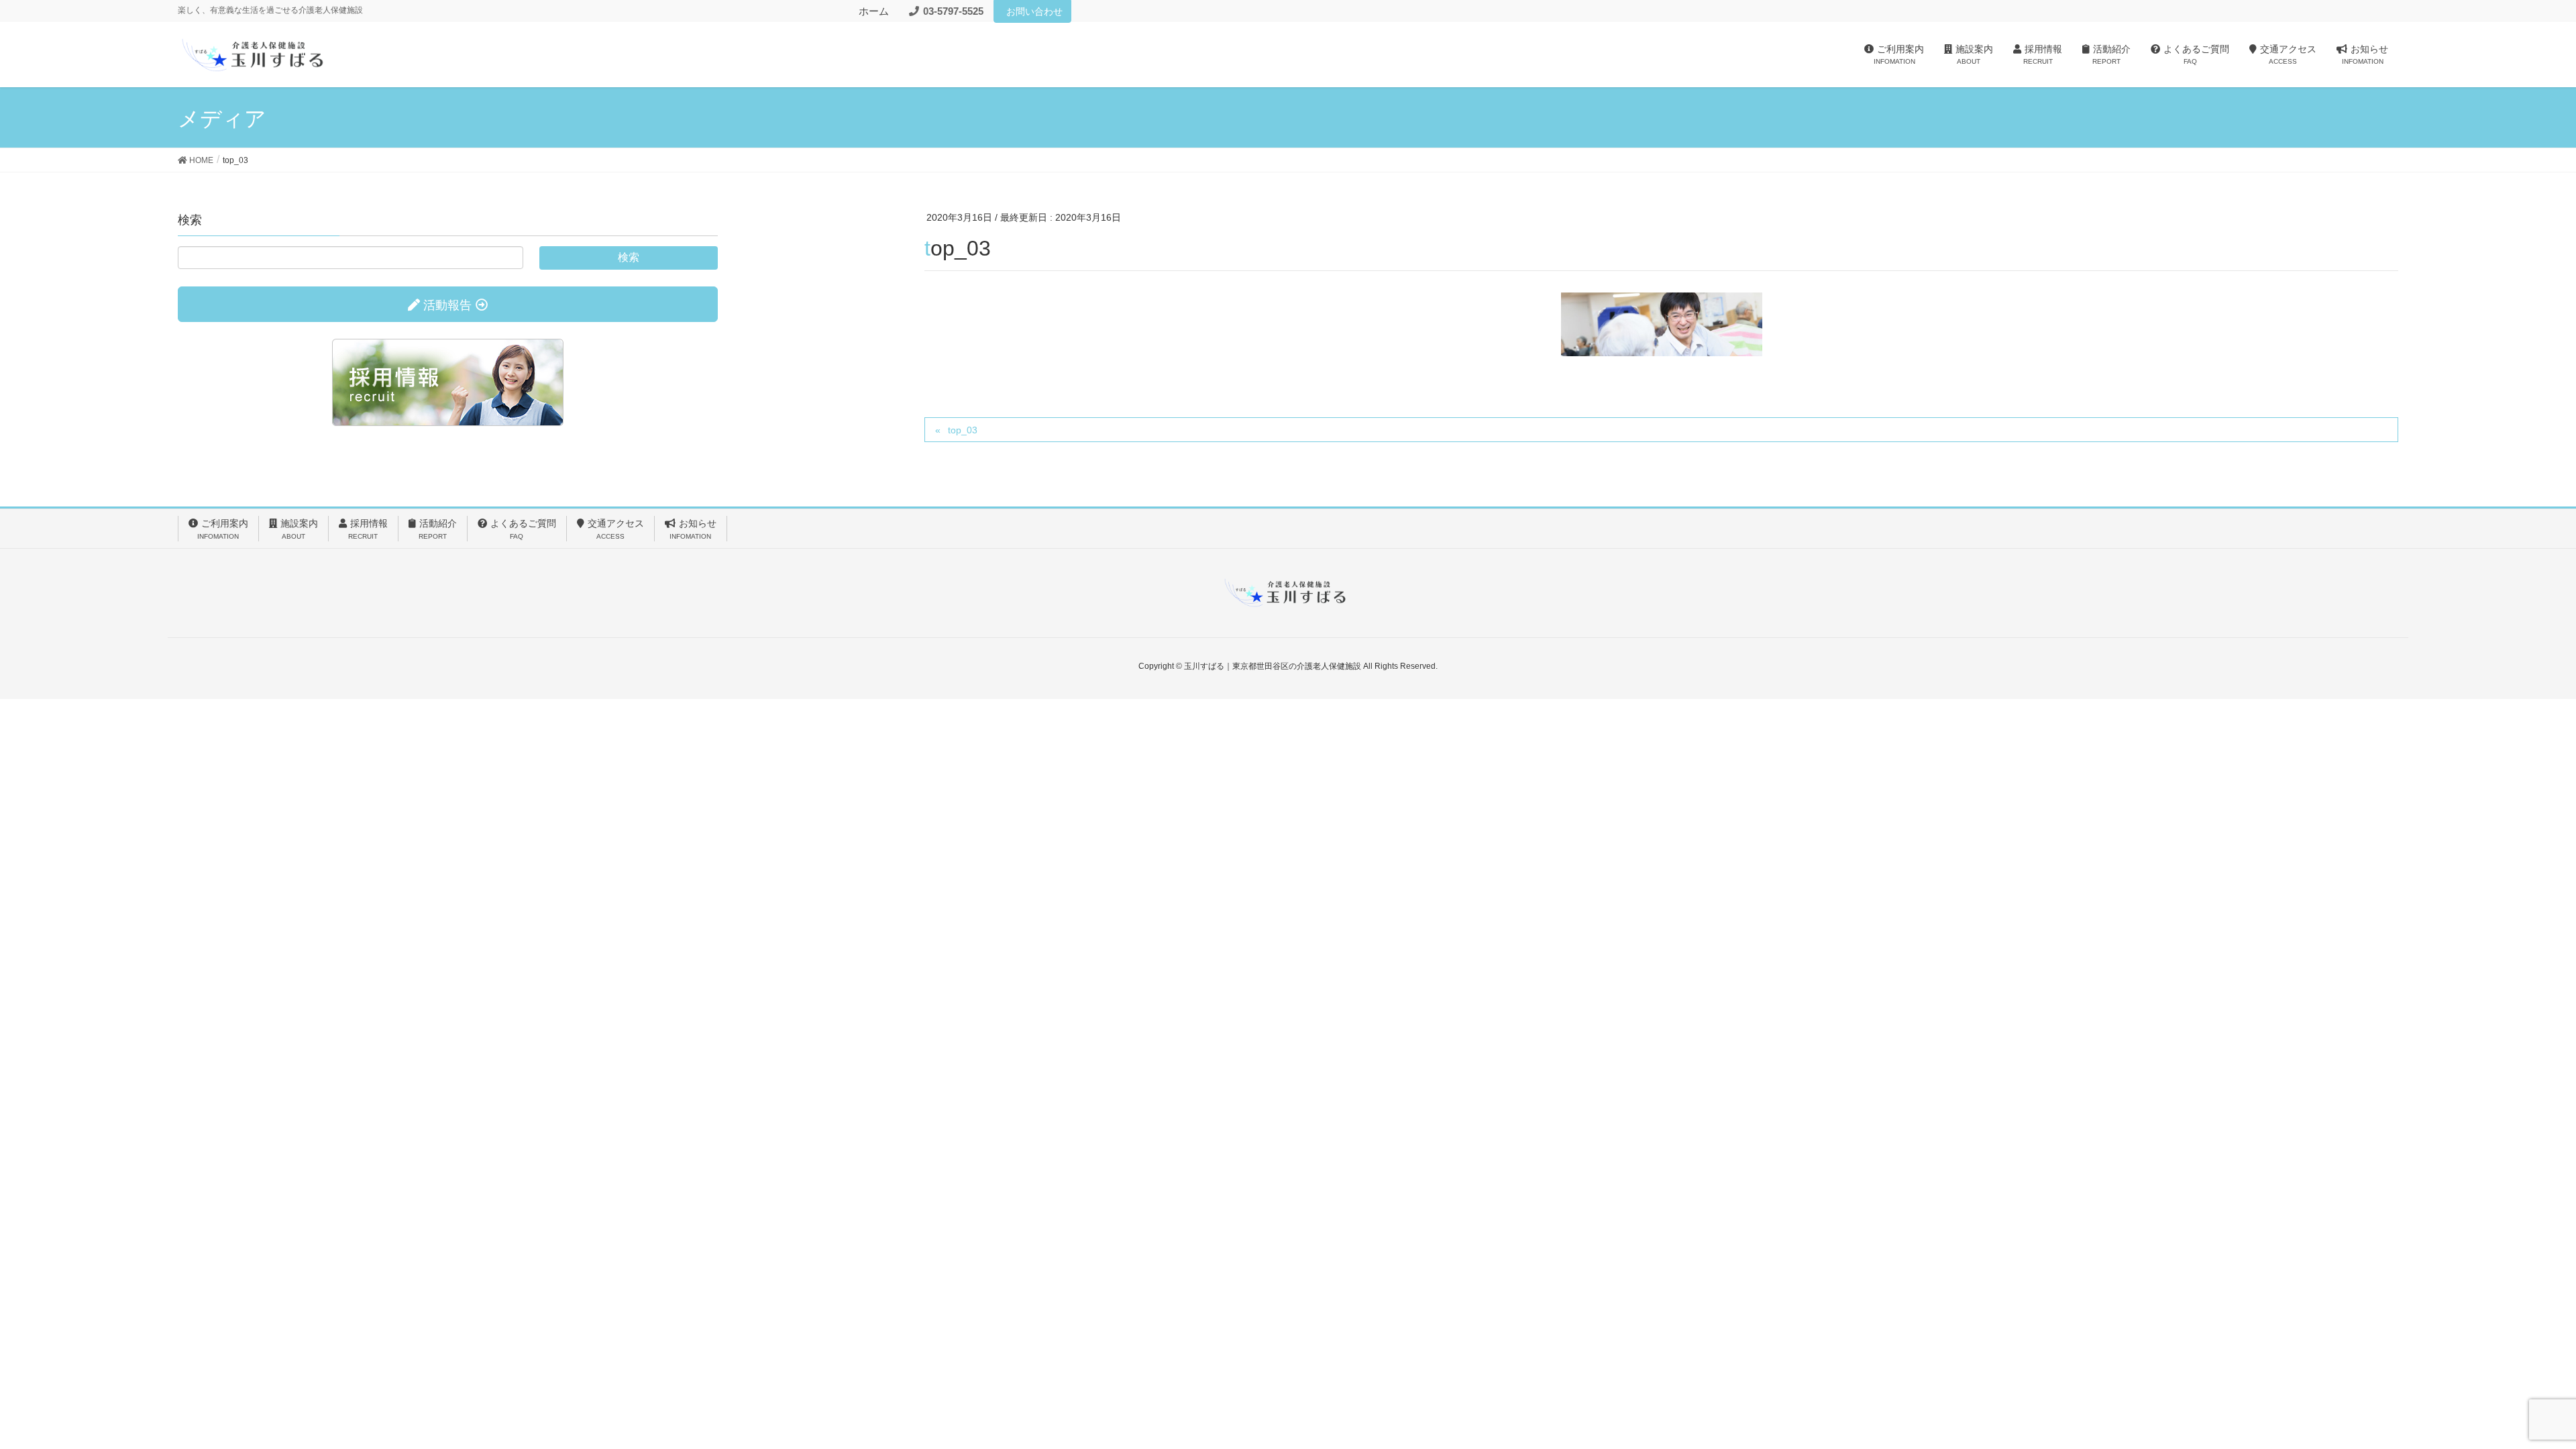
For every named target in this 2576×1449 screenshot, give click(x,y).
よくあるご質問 (523, 529)
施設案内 (299, 529)
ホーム (874, 11)
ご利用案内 (223, 529)
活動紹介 (438, 529)
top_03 (963, 430)
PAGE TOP (2509, 1393)
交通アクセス (616, 529)
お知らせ (693, 529)
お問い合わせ (1034, 11)
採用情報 (368, 529)
